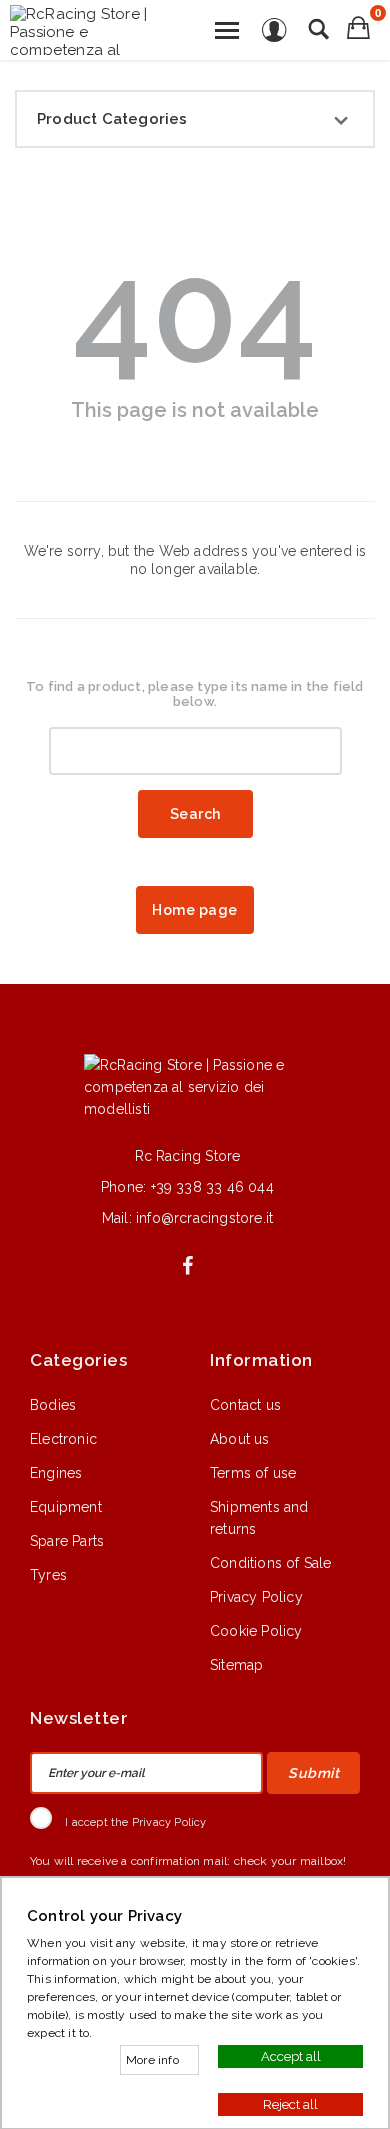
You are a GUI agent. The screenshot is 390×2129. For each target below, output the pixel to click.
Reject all (290, 2103)
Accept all (291, 2055)
